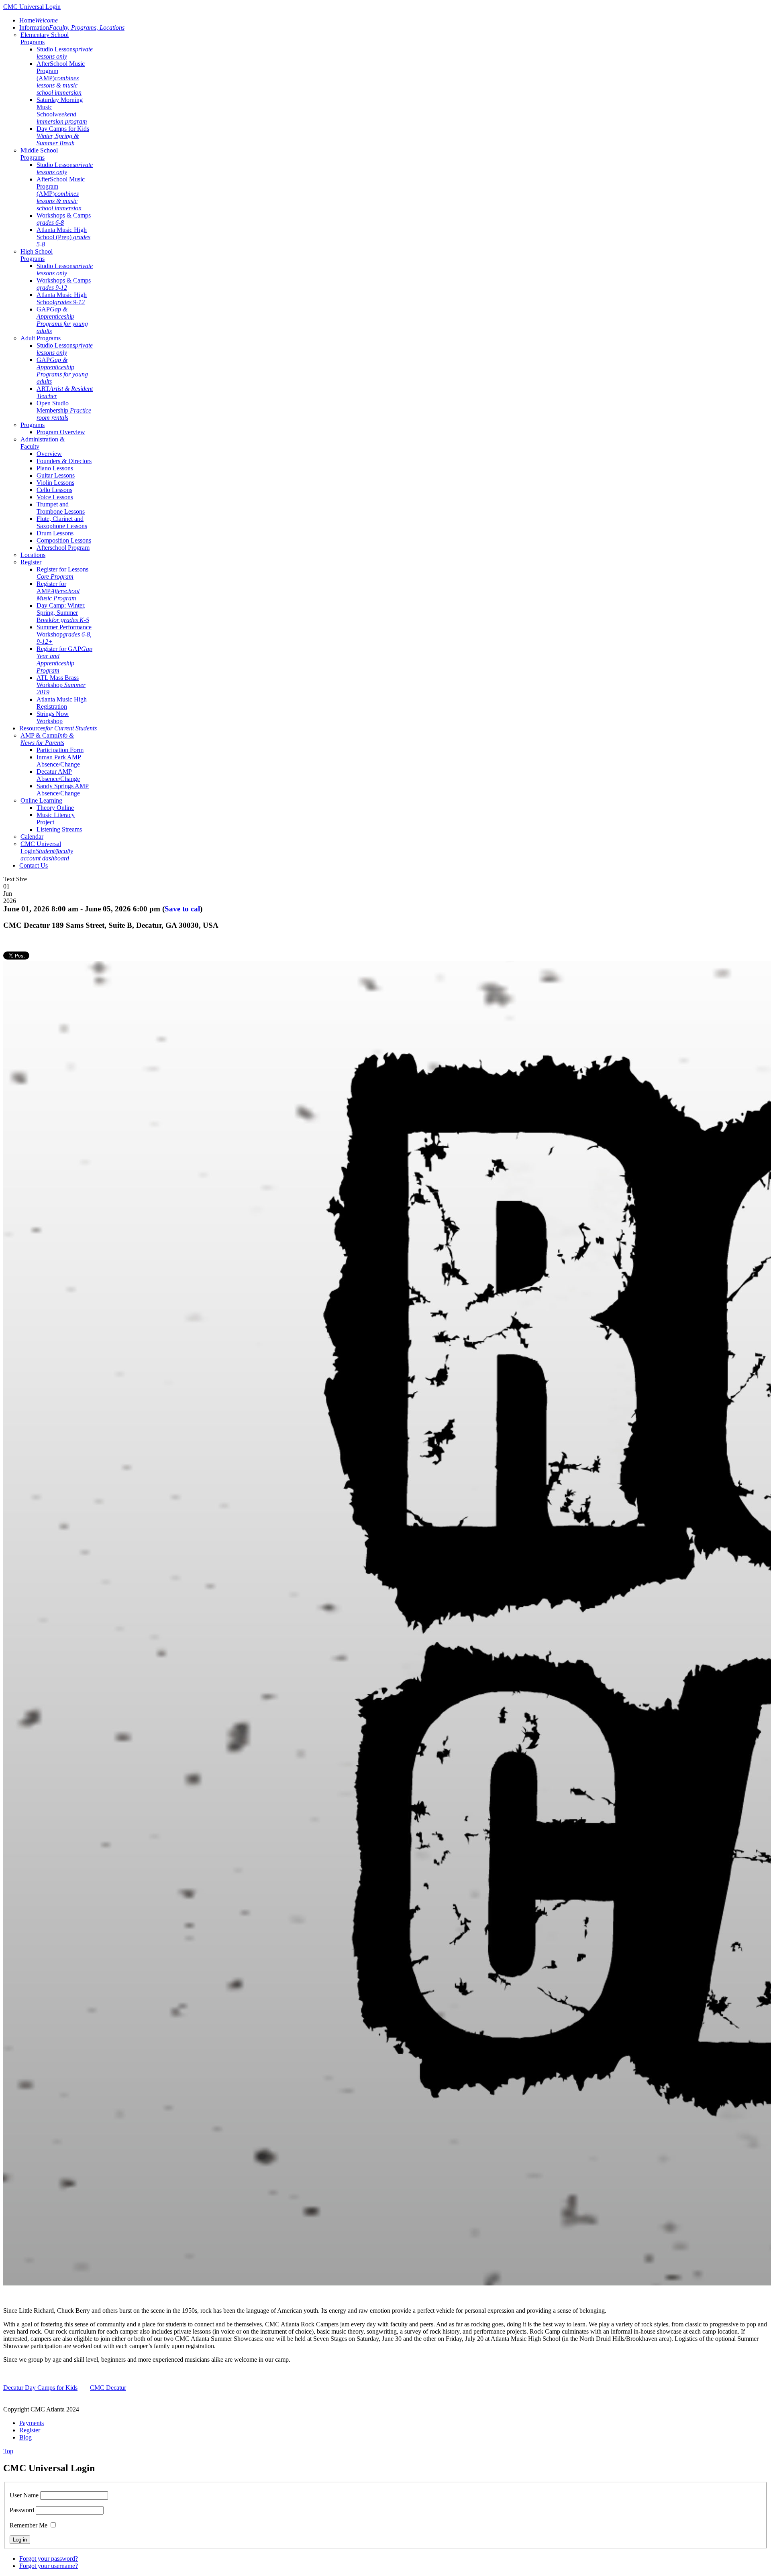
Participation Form (60, 750)
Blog (25, 2437)
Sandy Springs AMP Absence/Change (63, 790)
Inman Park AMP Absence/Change (59, 761)
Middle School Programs (39, 154)
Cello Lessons (54, 490)
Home (39, 20)
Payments (32, 2423)
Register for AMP (58, 591)
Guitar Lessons (56, 475)
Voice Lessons (55, 497)
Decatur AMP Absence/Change (58, 775)
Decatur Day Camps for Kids (40, 2388)
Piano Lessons (55, 468)
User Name (24, 2495)
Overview (49, 454)
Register (31, 562)
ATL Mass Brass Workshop (61, 685)
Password (22, 2510)
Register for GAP (64, 660)
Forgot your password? (49, 2559)
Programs (33, 425)
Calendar (32, 837)
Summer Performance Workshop (64, 634)
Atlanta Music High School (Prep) (63, 237)
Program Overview (61, 432)
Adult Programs (41, 338)
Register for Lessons (62, 573)
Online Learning (41, 800)
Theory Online (55, 808)
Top (8, 2451)
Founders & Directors (64, 461)
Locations (33, 555)
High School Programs (37, 255)
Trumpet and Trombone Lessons (61, 508)
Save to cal (182, 909)
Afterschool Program (63, 548)
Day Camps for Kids (63, 136)
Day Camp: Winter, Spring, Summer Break (63, 613)
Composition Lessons (64, 540)
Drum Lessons (55, 533)
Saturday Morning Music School (62, 111)
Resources (58, 728)
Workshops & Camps (64, 219)
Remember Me (29, 2525)
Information (72, 27)
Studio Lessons (65, 53)
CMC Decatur (108, 2388)
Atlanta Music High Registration (62, 703)
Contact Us (34, 865)
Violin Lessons (55, 483)
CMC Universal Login (47, 851)
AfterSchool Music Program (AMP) (61, 78)
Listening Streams (59, 829)
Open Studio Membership (64, 410)
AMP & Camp (47, 739)
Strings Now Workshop (53, 717)
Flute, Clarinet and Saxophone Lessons (62, 522)
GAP (62, 320)
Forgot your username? (49, 2566)
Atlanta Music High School (62, 298)
